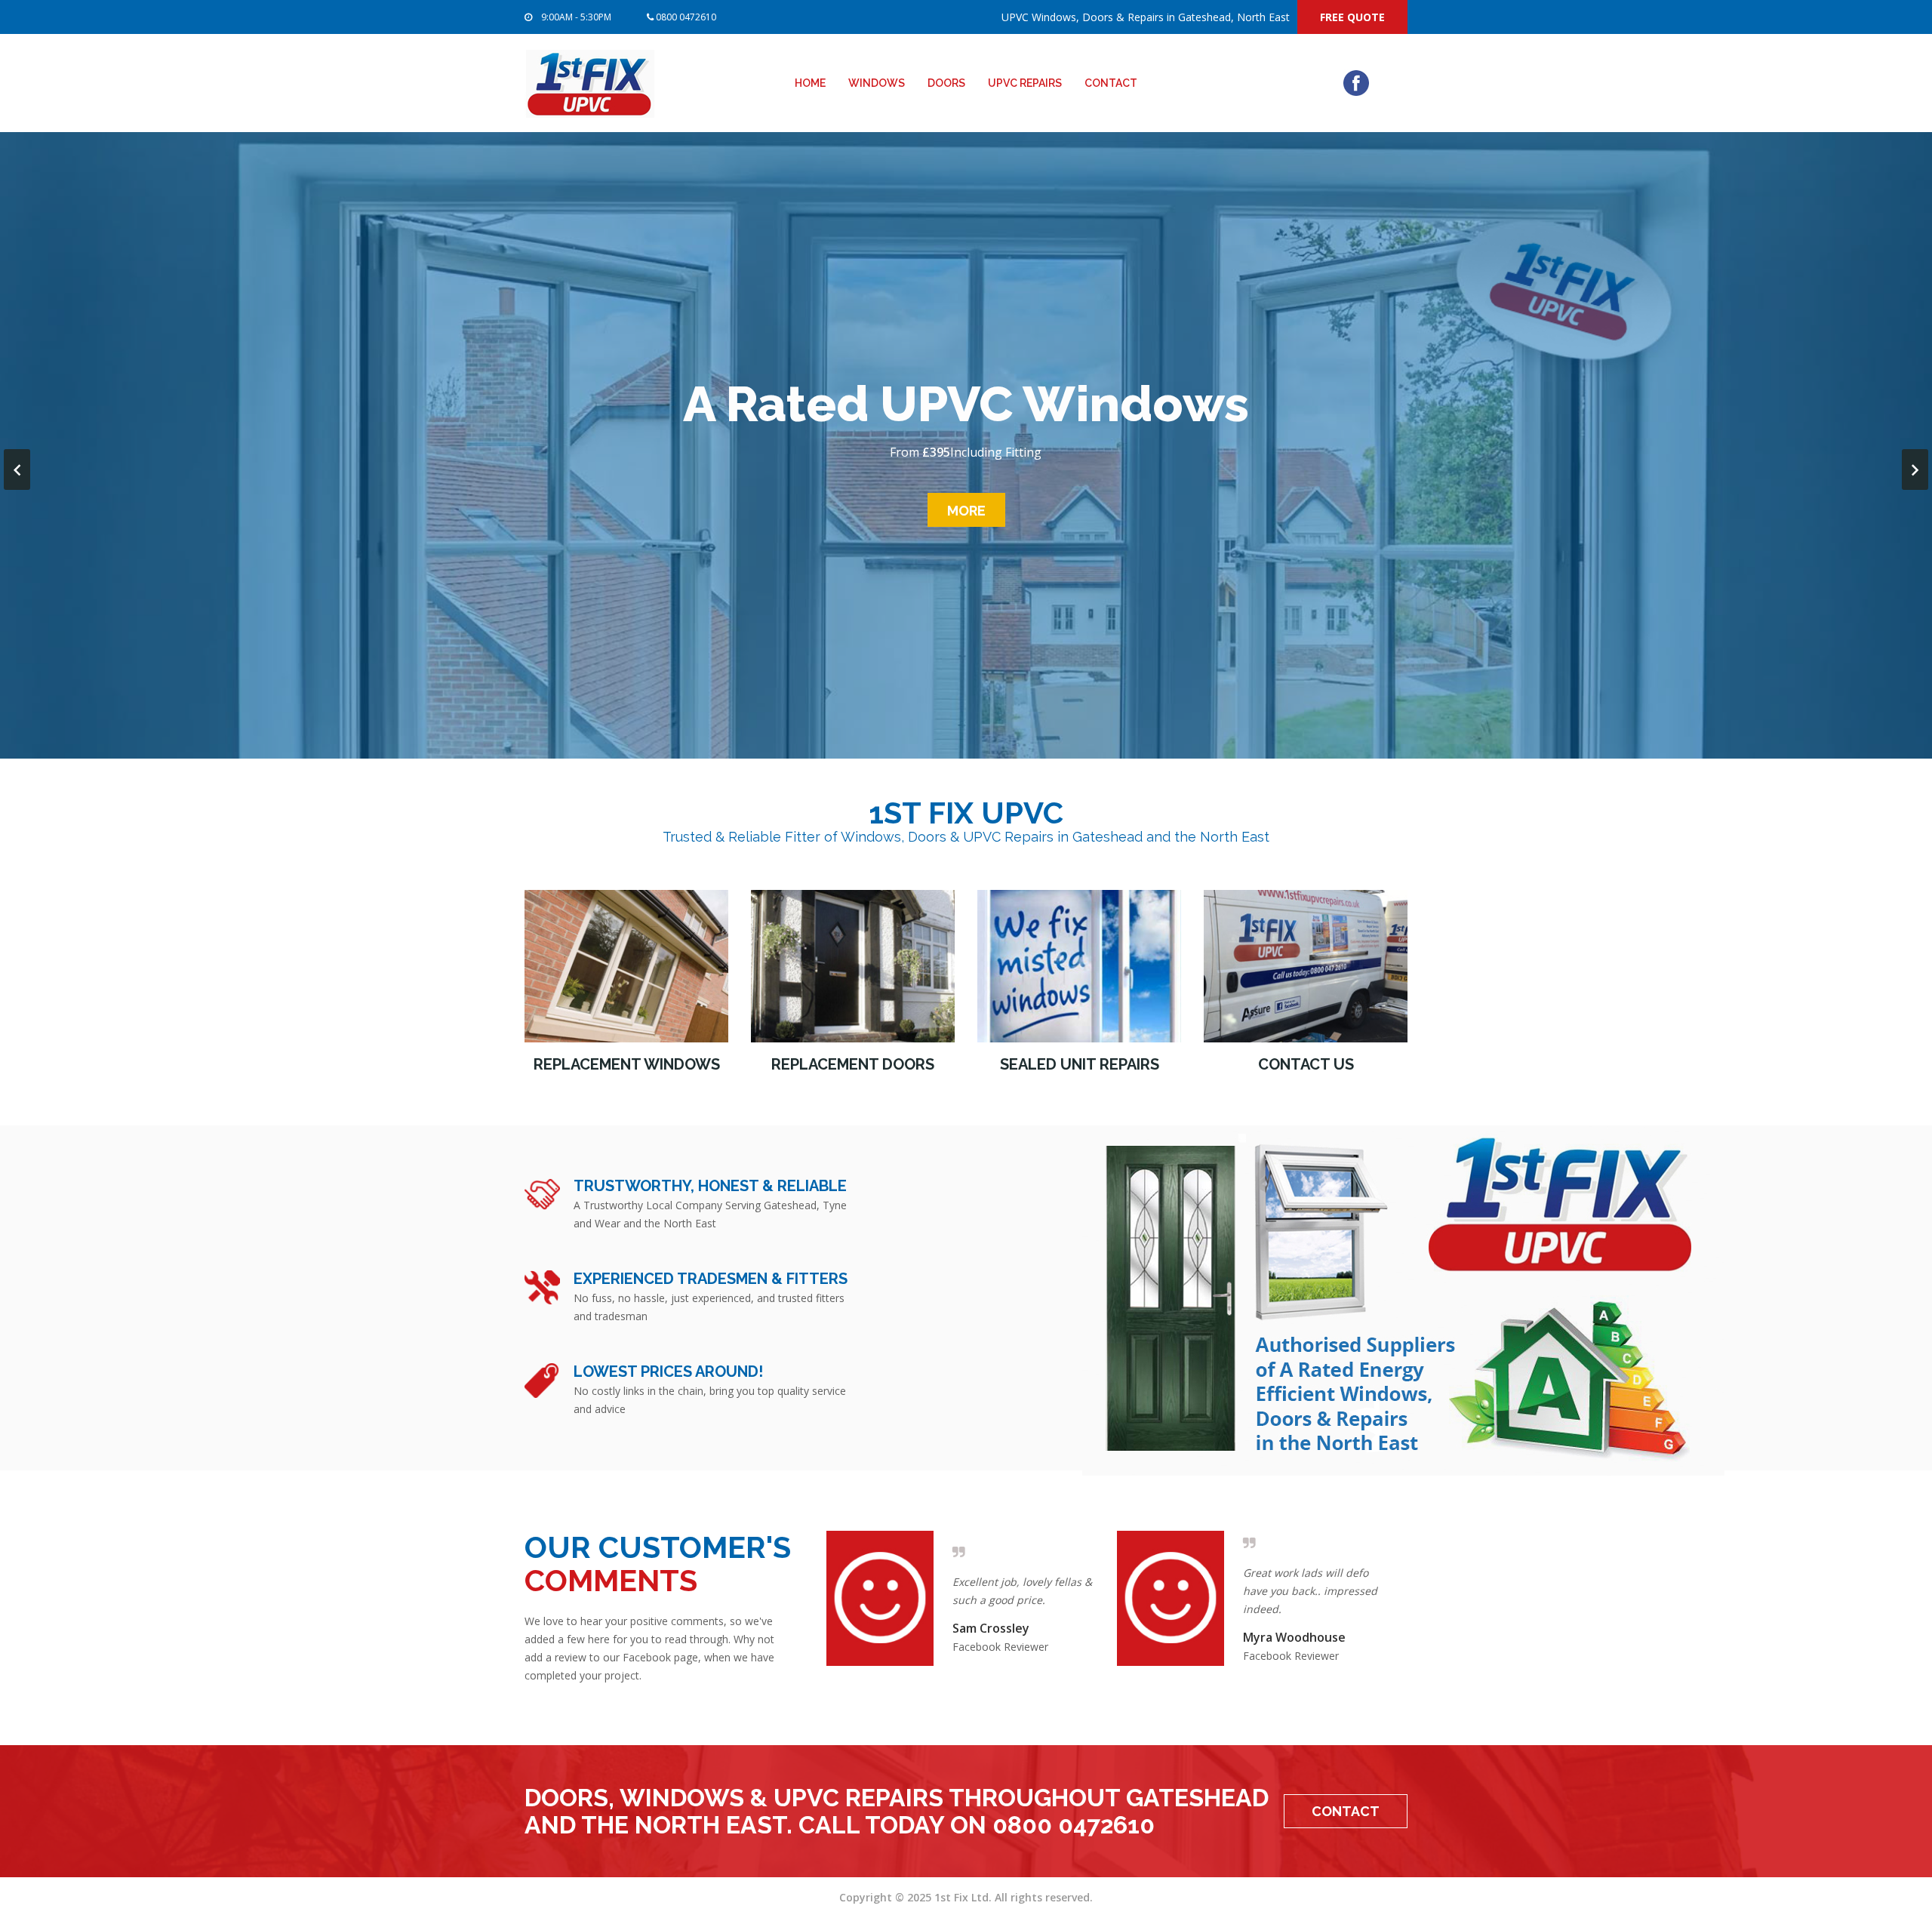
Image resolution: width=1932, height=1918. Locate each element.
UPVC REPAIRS (1025, 83)
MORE (966, 511)
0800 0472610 (685, 17)
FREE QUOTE (1352, 17)
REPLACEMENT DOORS (853, 1064)
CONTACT (1111, 83)
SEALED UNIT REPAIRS (1080, 1064)
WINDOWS (877, 83)
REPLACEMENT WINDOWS (627, 1064)
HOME (810, 83)
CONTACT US (1306, 1064)
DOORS (946, 83)
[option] (972, 1598)
